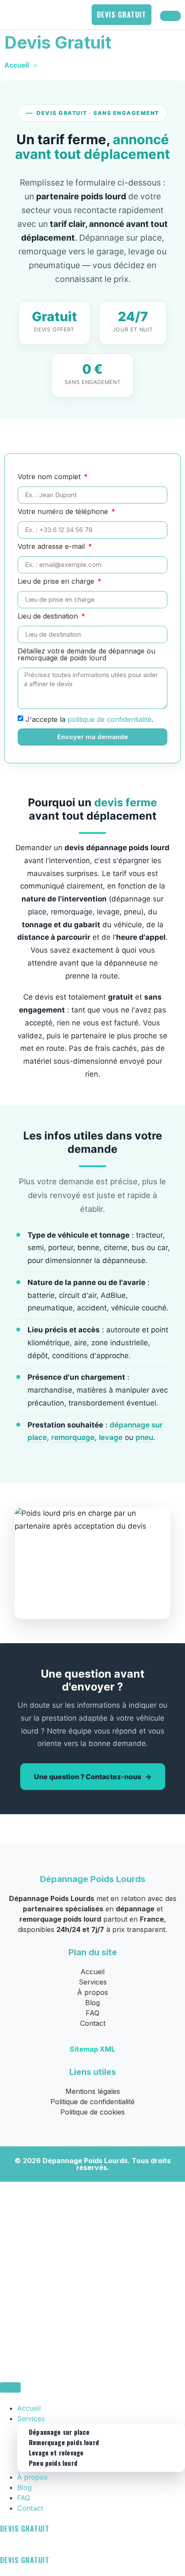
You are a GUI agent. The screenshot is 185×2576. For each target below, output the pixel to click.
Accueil (17, 65)
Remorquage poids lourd (64, 2442)
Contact (93, 2023)
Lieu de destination (49, 616)
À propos (92, 1992)
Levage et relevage (56, 2452)
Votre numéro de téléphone (64, 512)
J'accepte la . (89, 719)
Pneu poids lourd (53, 2463)
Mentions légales (93, 2091)
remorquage (73, 1437)
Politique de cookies (92, 2112)
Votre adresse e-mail (52, 547)
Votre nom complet (50, 477)
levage (111, 1437)
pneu (144, 1437)
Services (93, 1982)
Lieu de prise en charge (57, 582)
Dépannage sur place (59, 2432)
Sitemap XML (92, 2049)
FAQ (92, 2013)
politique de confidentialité (109, 719)
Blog (92, 2003)
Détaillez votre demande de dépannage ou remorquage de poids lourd (86, 655)
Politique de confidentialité (92, 2102)
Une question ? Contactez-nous (88, 1777)
